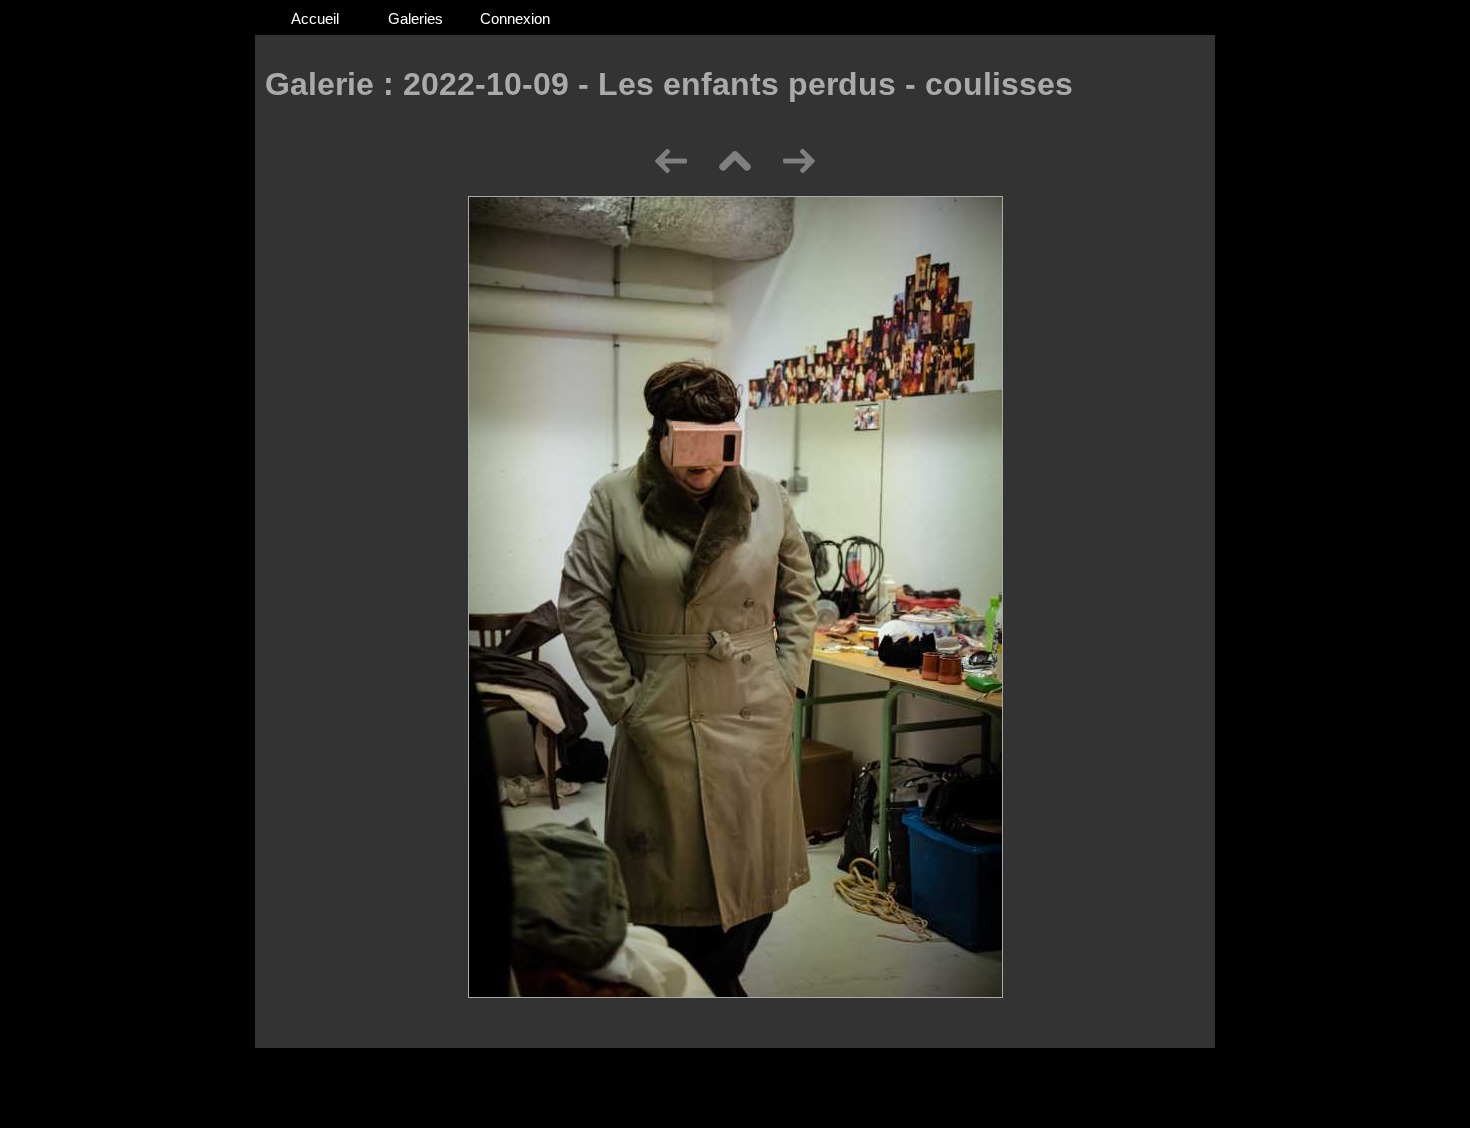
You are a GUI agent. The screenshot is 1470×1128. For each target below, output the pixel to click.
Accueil (315, 18)
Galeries (415, 18)
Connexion (515, 18)
